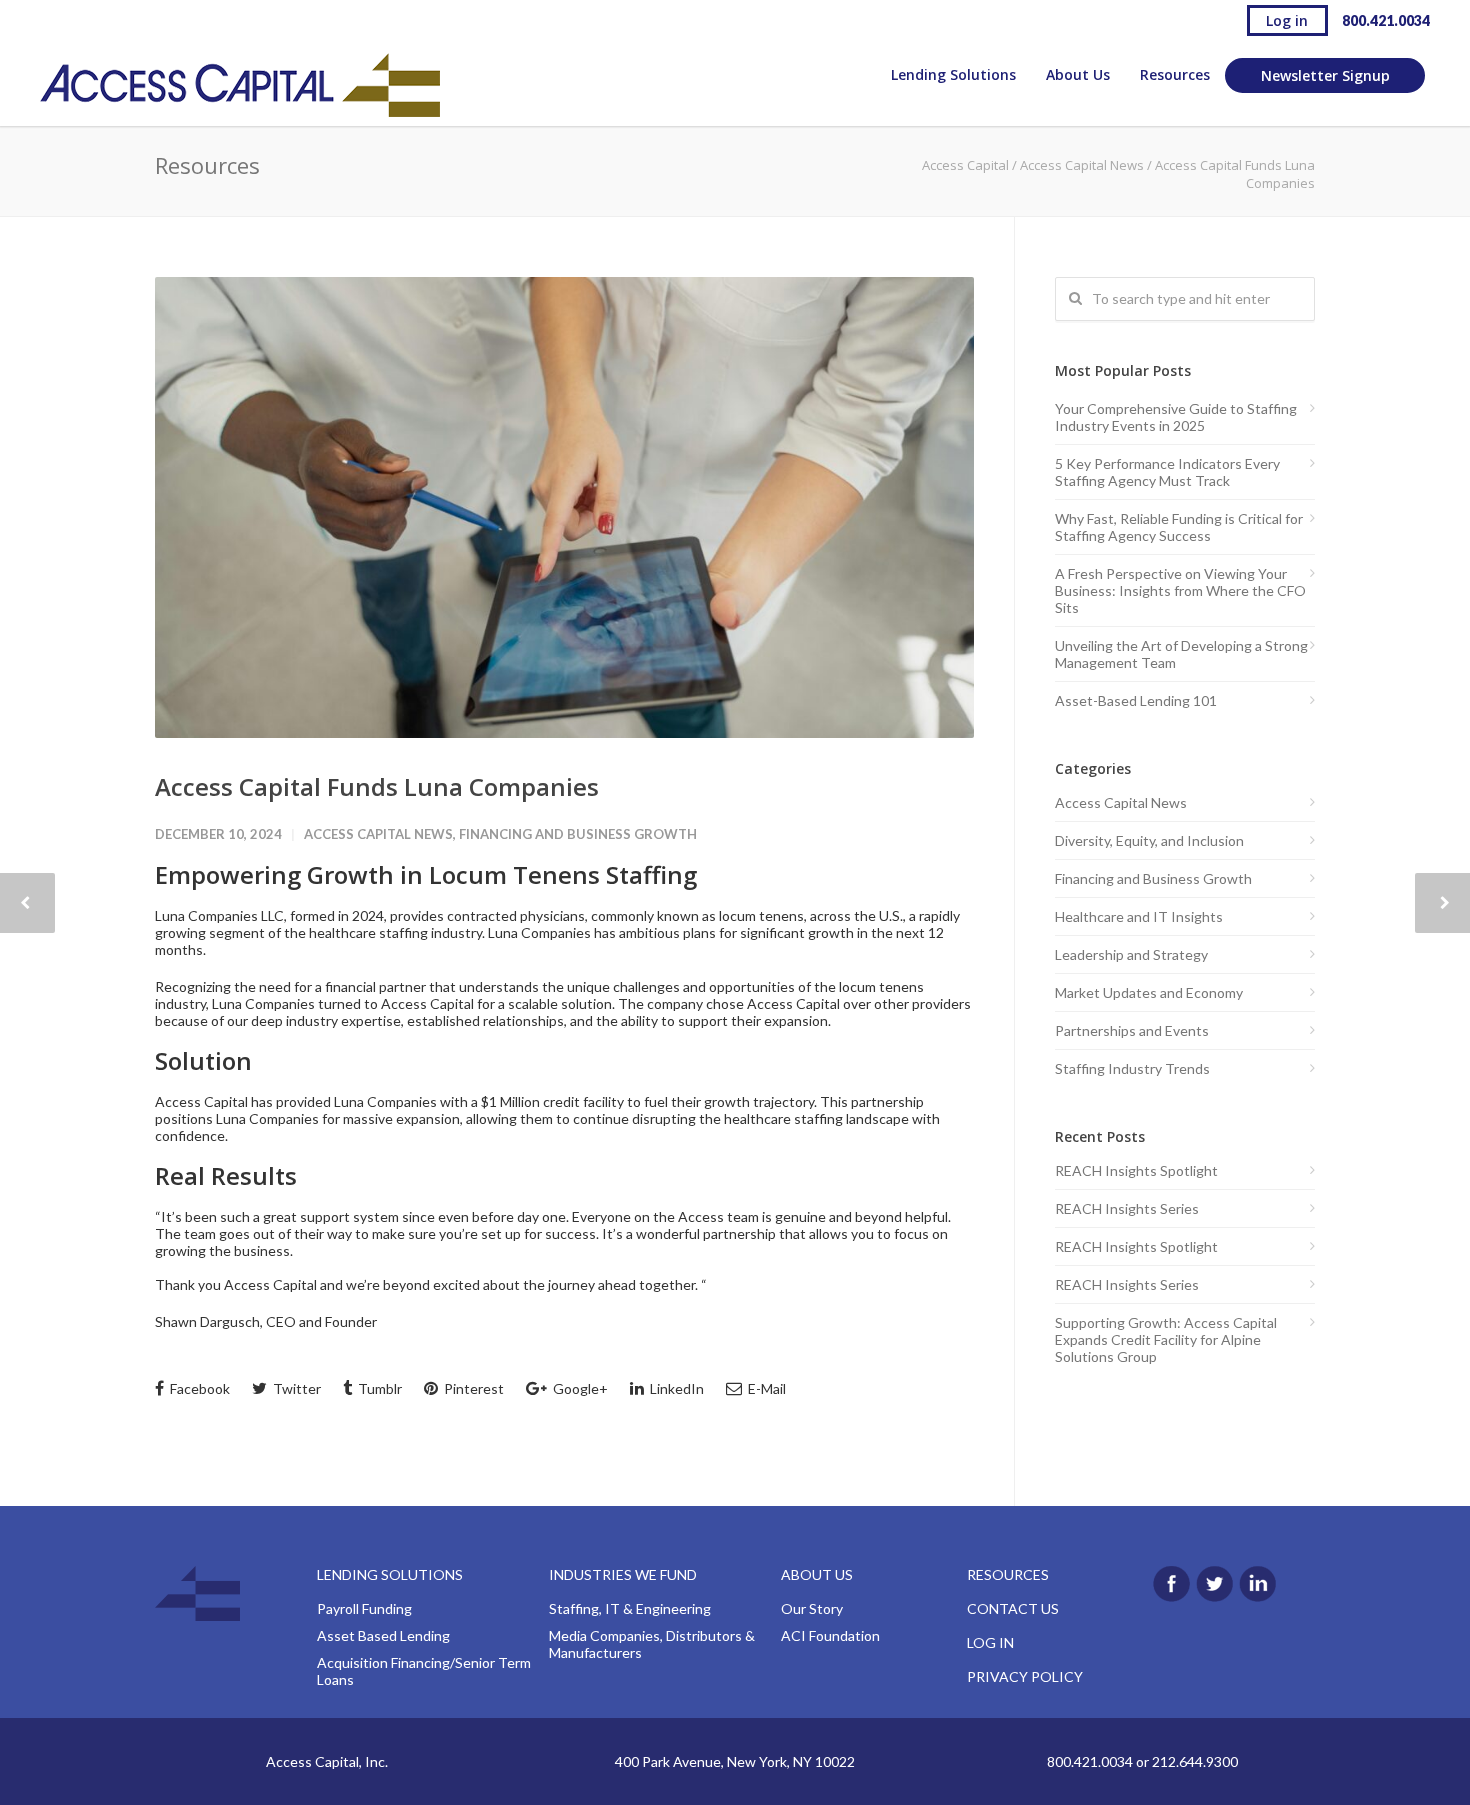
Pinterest (472, 1388)
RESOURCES (1008, 1574)
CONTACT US (1013, 1608)
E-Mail (765, 1388)
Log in (1287, 20)
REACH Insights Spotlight (1136, 1170)
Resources (1175, 74)
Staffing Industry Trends (1132, 1068)
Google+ (579, 1388)
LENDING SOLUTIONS (390, 1574)
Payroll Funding (364, 1608)
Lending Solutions (953, 74)
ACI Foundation (830, 1635)
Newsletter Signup (1325, 75)
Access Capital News (1082, 165)
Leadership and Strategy (1131, 954)
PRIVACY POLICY (1025, 1676)
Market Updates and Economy (1149, 992)
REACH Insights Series (1127, 1208)
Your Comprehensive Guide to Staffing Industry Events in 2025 (1176, 417)
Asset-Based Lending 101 (1136, 700)
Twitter (295, 1388)
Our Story (812, 1608)
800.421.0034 (1386, 20)
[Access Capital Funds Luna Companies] (564, 507)
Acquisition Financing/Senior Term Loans (424, 1671)
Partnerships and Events (1132, 1030)
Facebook (198, 1388)
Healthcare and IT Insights (1139, 916)
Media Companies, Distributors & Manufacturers (652, 1644)
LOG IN (990, 1642)
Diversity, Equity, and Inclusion (1149, 840)
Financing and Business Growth (578, 834)
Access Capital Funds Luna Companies (377, 786)
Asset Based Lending (383, 1635)
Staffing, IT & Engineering (630, 1608)
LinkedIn (675, 1388)
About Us (1078, 74)
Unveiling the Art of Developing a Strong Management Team (1181, 654)
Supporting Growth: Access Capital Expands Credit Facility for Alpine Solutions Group (1166, 1339)
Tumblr (378, 1388)
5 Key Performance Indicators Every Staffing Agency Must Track (1167, 472)
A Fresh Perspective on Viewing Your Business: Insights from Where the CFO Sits (1180, 590)
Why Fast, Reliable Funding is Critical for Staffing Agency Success (1179, 527)
